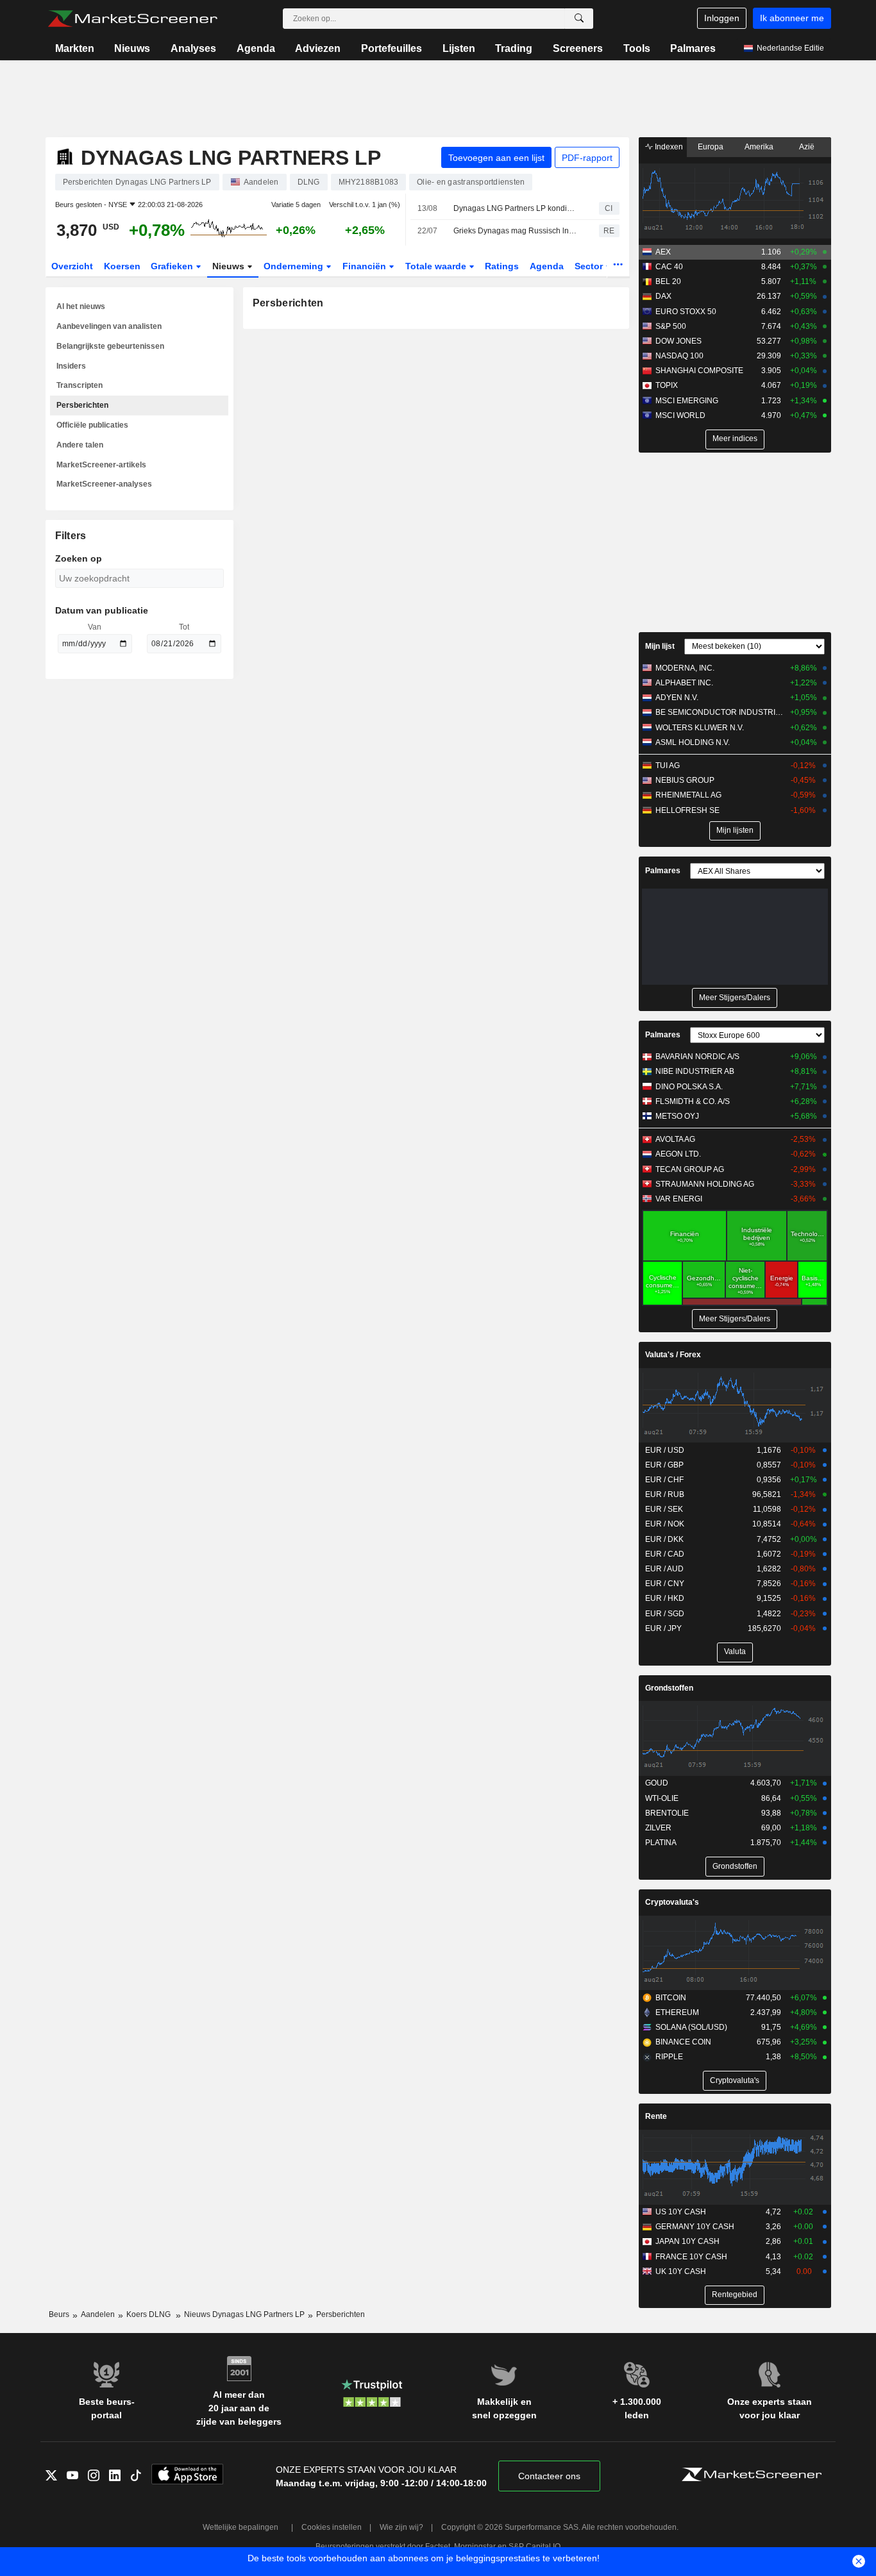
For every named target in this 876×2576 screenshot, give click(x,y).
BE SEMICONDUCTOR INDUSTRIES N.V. (720, 712)
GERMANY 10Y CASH (695, 2227)
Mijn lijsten (735, 830)
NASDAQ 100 (679, 356)
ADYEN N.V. (677, 698)
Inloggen (722, 18)
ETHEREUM (677, 2012)
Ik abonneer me (792, 18)
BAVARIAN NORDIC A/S (697, 1057)
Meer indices (735, 439)
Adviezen (318, 48)
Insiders (71, 366)
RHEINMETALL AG (688, 795)
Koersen (122, 266)
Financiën (366, 266)
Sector (590, 266)
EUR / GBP (664, 1465)
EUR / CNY (665, 1584)
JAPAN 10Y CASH (687, 2241)
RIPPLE (669, 2057)
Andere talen (80, 445)
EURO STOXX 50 (686, 312)
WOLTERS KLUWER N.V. (700, 728)
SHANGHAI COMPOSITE (699, 371)
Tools (637, 48)
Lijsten (459, 48)
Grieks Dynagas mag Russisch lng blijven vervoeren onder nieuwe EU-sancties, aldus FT (515, 231)
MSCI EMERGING (687, 401)
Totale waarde (437, 266)
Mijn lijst (660, 646)
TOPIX (667, 385)
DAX (663, 296)
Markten (75, 48)
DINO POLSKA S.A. (689, 1087)
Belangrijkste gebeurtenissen (110, 346)
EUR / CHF (664, 1480)
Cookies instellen (332, 2527)
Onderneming (295, 266)
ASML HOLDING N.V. (693, 742)
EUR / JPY (663, 1628)
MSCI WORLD (680, 415)
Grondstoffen (669, 1688)
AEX (663, 252)
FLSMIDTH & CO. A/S (693, 1101)
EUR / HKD (665, 1598)
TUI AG (668, 765)
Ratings (502, 266)
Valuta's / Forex (673, 1355)
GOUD (657, 1783)
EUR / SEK (664, 1509)
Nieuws (132, 48)
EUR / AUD (664, 1569)
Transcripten (80, 385)
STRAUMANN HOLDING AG (705, 1184)
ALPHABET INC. (684, 683)
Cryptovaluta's (672, 1902)
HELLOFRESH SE (687, 810)
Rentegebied (735, 2295)
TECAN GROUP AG (690, 1169)
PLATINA (661, 1843)
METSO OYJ (677, 1116)
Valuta (735, 1652)
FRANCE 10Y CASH (691, 2257)
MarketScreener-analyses (104, 484)
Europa (711, 147)
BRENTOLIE (667, 1813)
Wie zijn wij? (401, 2527)
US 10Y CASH (681, 2212)
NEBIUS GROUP (685, 780)
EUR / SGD (665, 1614)
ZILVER (658, 1828)
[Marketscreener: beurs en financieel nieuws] (132, 19)
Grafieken (173, 266)
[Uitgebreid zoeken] (579, 19)
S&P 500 (671, 326)
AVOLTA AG (675, 1139)
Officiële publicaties (92, 425)
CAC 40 (669, 267)
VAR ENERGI (679, 1199)
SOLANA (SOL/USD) (691, 2027)
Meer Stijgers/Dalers (735, 998)
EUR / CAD (665, 1554)
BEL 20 (668, 281)
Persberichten (82, 405)
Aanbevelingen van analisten (109, 326)
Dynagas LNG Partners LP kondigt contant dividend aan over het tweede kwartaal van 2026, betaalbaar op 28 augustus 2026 (515, 208)
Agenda (256, 48)
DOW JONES (678, 341)
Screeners (578, 48)
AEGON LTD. (678, 1154)
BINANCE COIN (683, 2042)
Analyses (193, 48)
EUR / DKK (664, 1539)
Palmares (693, 48)
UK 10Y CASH (681, 2271)
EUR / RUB (665, 1494)
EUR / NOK (665, 1524)
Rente (656, 2116)
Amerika (759, 147)
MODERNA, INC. (685, 668)
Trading (514, 48)
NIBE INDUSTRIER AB (695, 1071)
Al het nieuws (81, 306)
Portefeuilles (392, 48)
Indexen (668, 147)
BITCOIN (671, 1998)
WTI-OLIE (662, 1798)
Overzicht (72, 266)
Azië (807, 147)
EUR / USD (665, 1450)
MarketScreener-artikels (101, 465)
